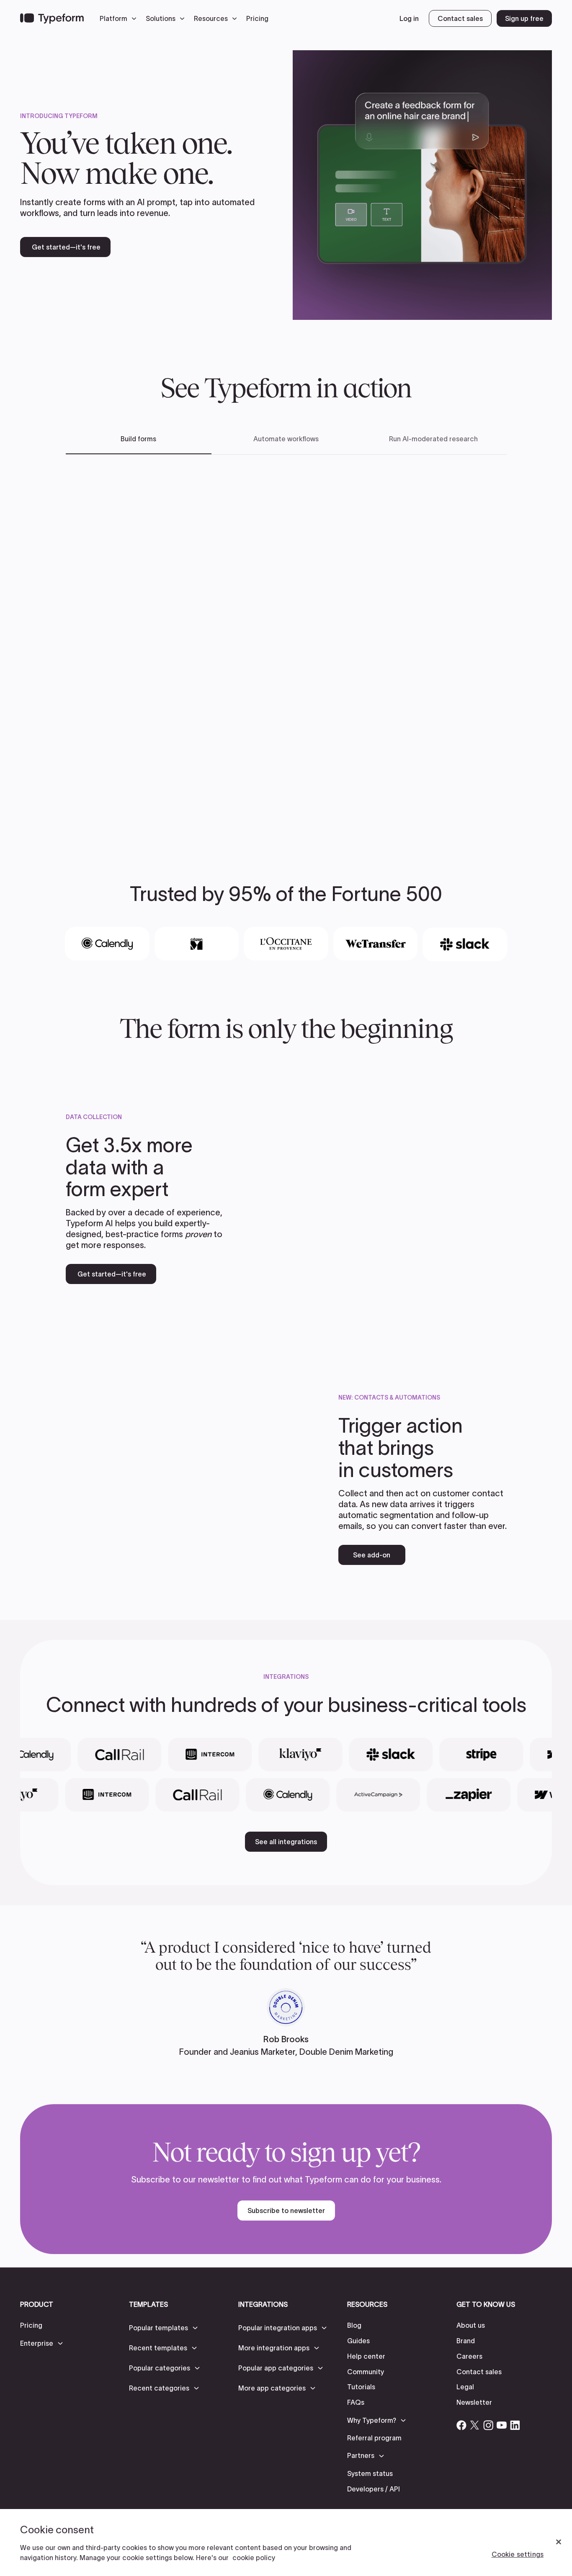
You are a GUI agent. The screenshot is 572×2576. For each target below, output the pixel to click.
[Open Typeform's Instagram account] (488, 2425)
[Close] (559, 2542)
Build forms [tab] (138, 439)
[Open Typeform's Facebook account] (461, 2425)
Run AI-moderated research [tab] (433, 439)
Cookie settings (518, 2554)
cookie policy (254, 2558)
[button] (120, 18)
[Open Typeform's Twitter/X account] (475, 2425)
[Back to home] (52, 18)
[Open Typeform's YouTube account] (502, 2425)
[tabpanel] (286, 645)
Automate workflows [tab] (286, 439)
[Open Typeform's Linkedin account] (515, 2425)
